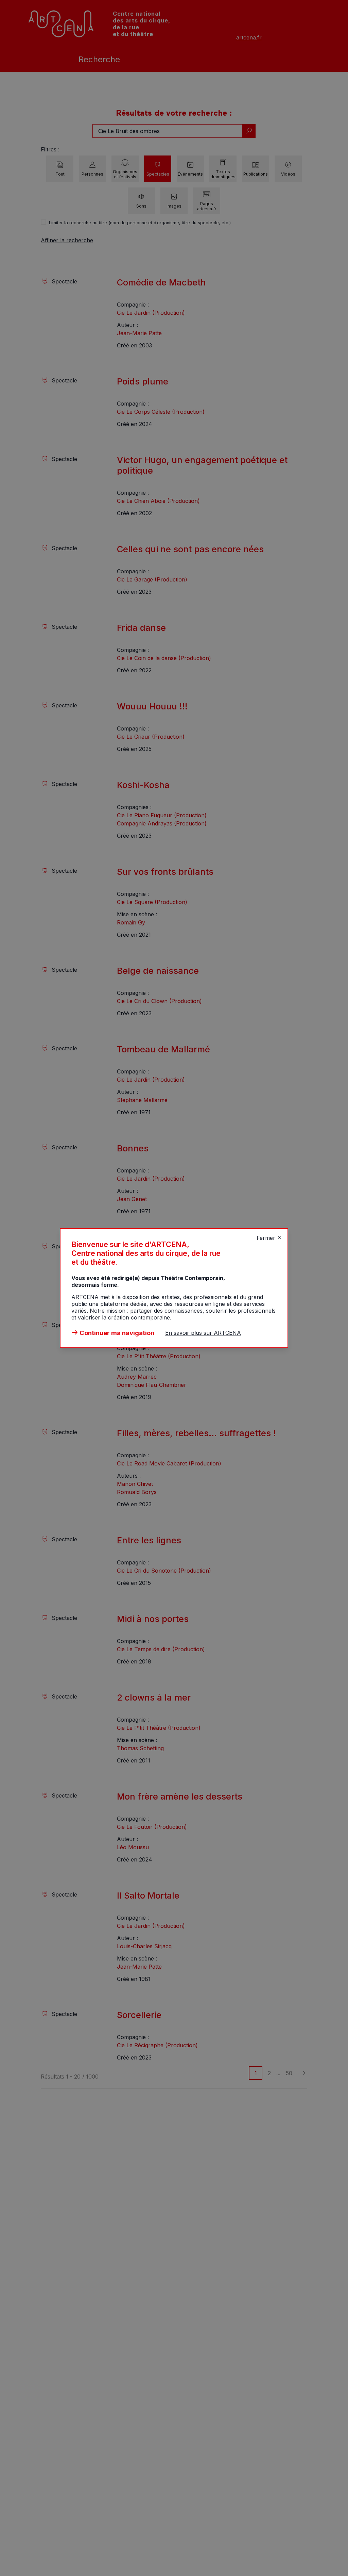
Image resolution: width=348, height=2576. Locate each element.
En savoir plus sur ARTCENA (203, 1333)
